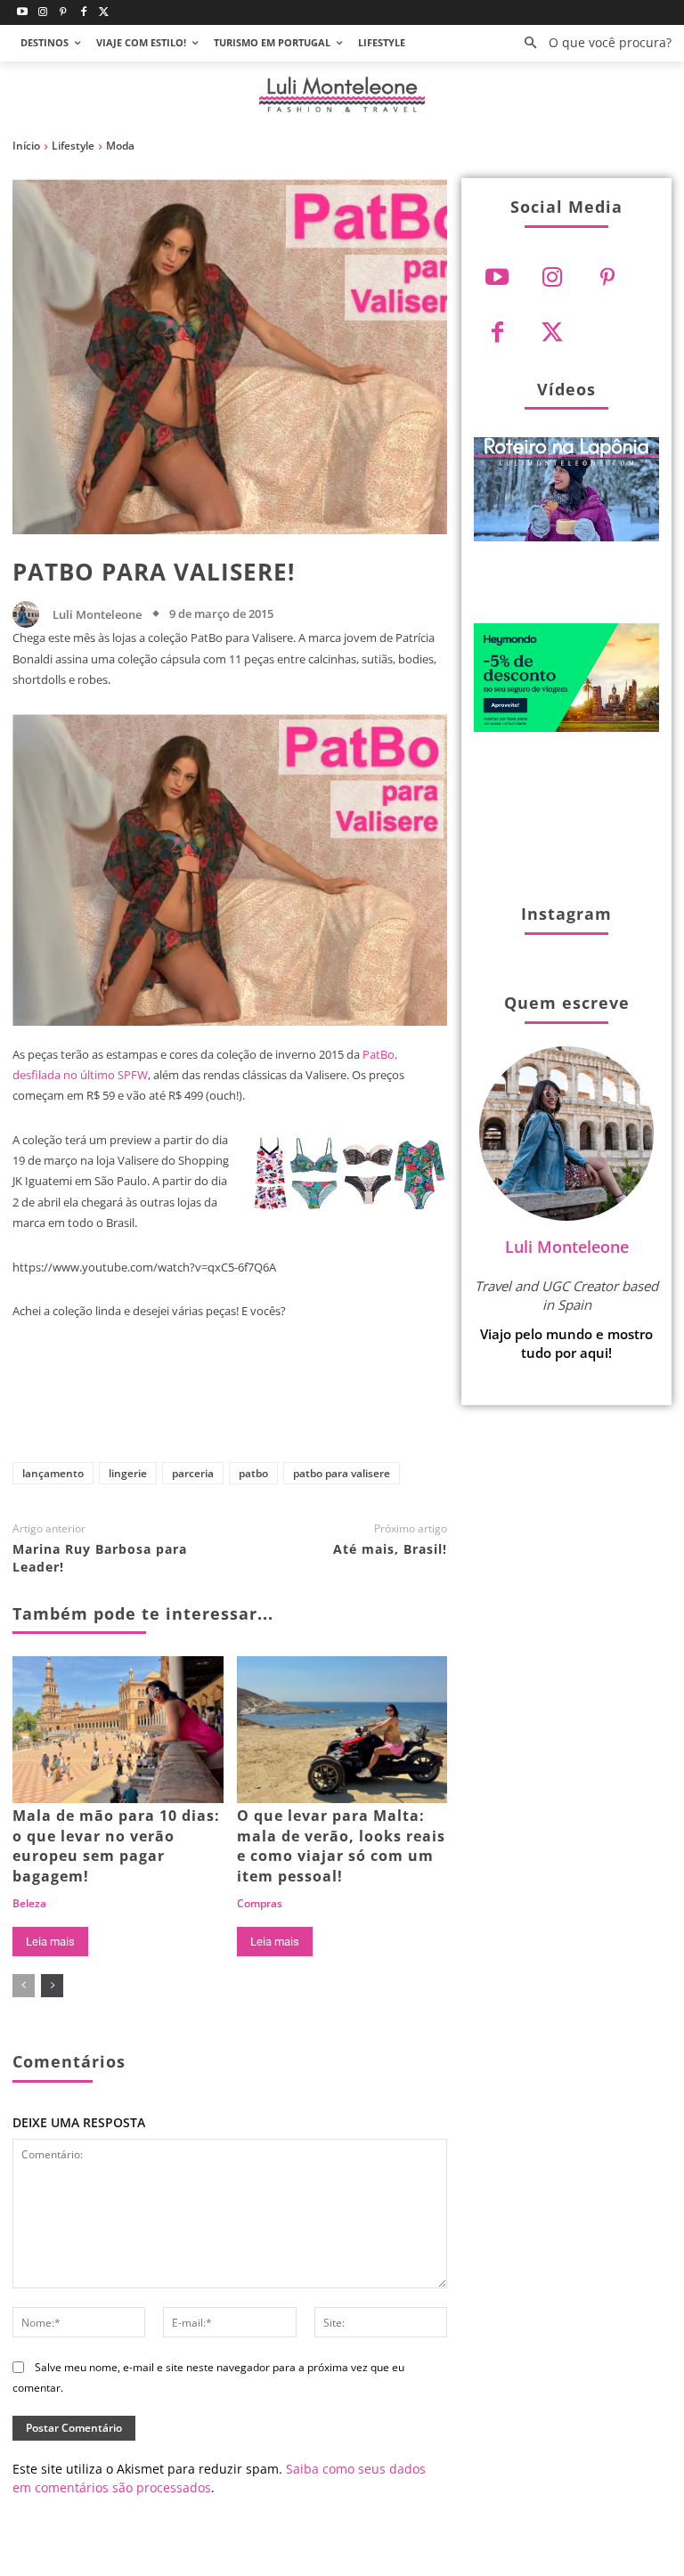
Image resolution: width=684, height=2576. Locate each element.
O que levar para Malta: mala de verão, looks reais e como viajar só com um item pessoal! (341, 1845)
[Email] (398, 1403)
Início (26, 146)
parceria (193, 1473)
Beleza (29, 1904)
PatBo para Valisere (342, 1473)
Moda (120, 146)
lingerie (128, 1473)
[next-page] (52, 1986)
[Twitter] (104, 13)
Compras (260, 1904)
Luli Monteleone (97, 615)
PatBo (253, 1473)
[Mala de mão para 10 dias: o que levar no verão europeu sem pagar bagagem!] (118, 1730)
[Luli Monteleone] (30, 614)
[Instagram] (43, 13)
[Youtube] (23, 13)
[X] (222, 1403)
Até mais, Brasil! (390, 1549)
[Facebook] (83, 13)
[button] (593, 43)
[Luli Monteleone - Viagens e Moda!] (342, 95)
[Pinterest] (64, 13)
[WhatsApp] (339, 1403)
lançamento (53, 1473)
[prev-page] (24, 1986)
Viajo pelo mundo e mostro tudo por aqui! (566, 1343)
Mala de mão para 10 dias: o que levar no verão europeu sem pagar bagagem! (116, 1845)
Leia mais (50, 1942)
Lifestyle (73, 146)
